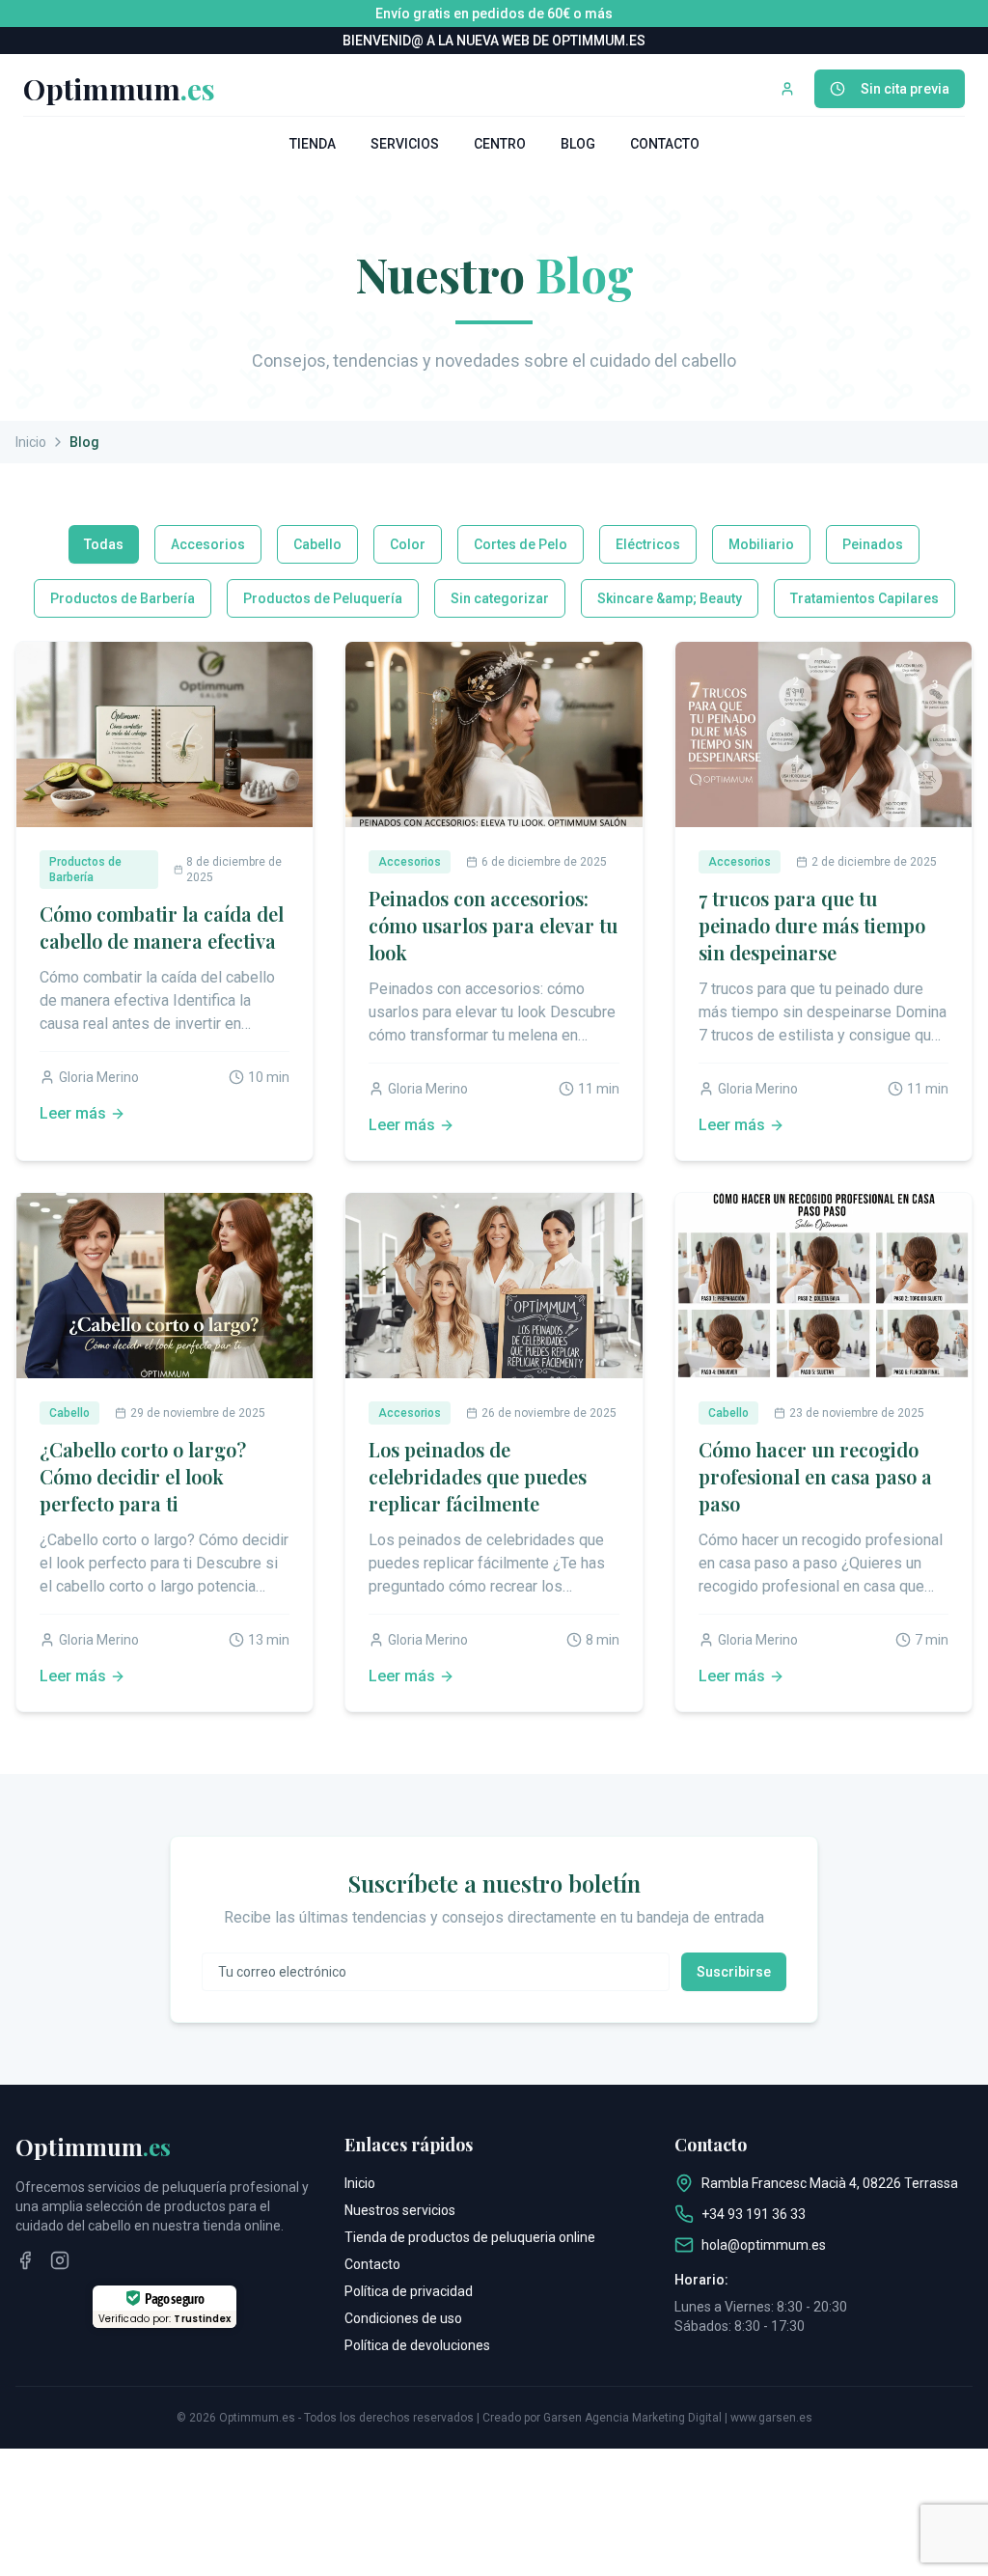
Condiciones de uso (403, 2318)
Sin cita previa (905, 89)
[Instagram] (60, 2260)
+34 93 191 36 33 (754, 2214)
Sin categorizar (500, 598)
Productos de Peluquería (323, 598)
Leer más (73, 1113)
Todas (104, 544)
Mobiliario (761, 544)
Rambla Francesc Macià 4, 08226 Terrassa (830, 2183)
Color (408, 544)
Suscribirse (734, 1972)
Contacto (665, 144)
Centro (500, 144)
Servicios (405, 144)
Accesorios (208, 544)
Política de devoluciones (417, 2345)
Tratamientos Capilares (864, 598)
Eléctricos (648, 544)
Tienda (313, 144)
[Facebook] (25, 2260)
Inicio (31, 442)
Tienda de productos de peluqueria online (470, 2237)
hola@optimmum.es (764, 2245)
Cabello (317, 544)
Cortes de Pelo (521, 544)
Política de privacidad (409, 2291)
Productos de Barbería (123, 598)
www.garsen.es (771, 2418)
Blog (578, 144)
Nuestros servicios (400, 2210)
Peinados (873, 544)
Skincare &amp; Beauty (670, 598)
